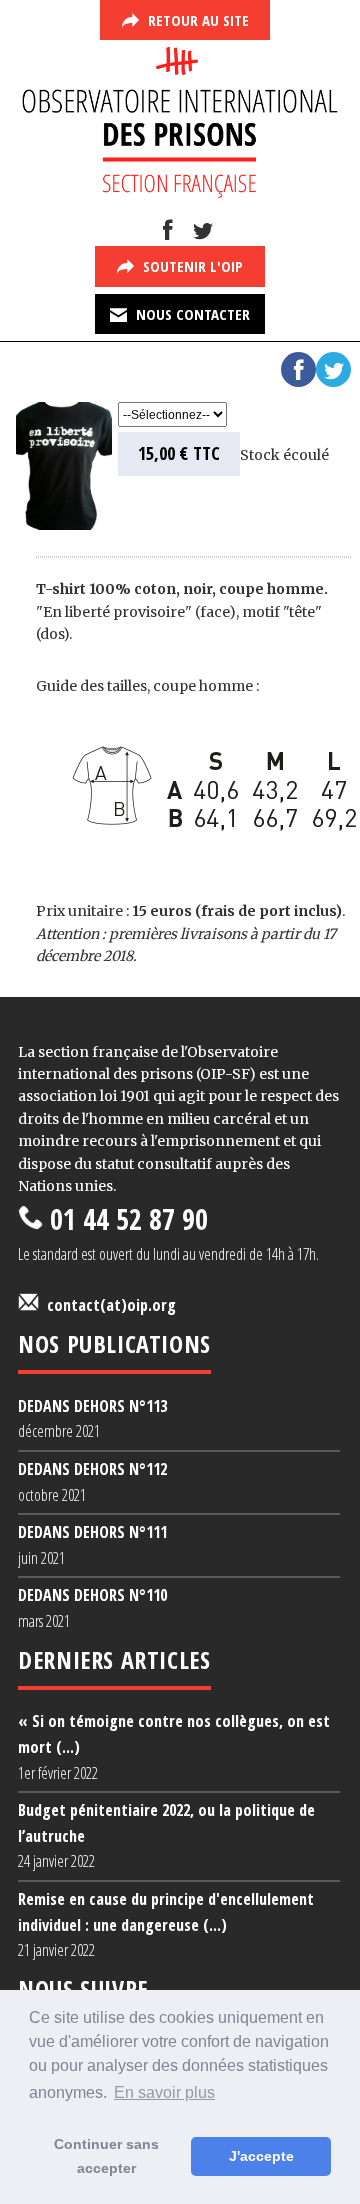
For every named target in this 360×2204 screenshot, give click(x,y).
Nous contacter (191, 314)
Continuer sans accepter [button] (106, 2156)
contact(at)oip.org (107, 1305)
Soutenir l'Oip (191, 266)
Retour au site (196, 20)
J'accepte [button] (261, 2156)
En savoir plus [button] (164, 2092)
